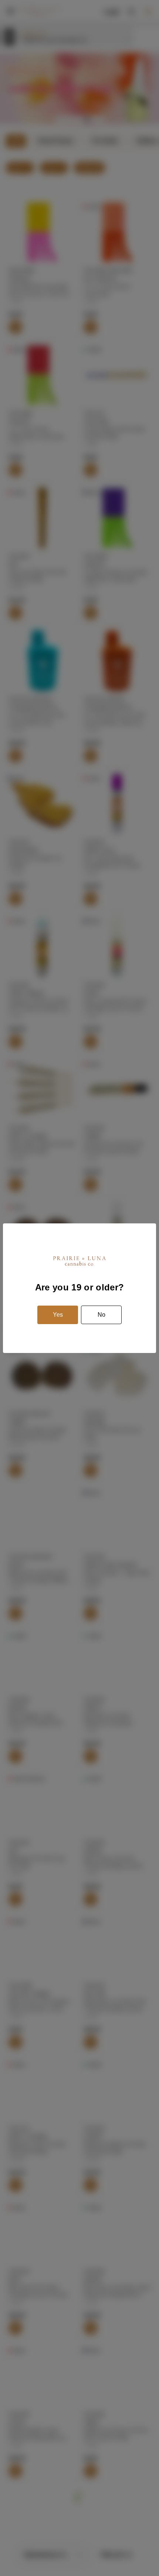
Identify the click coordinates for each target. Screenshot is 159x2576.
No (102, 1315)
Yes (58, 1315)
